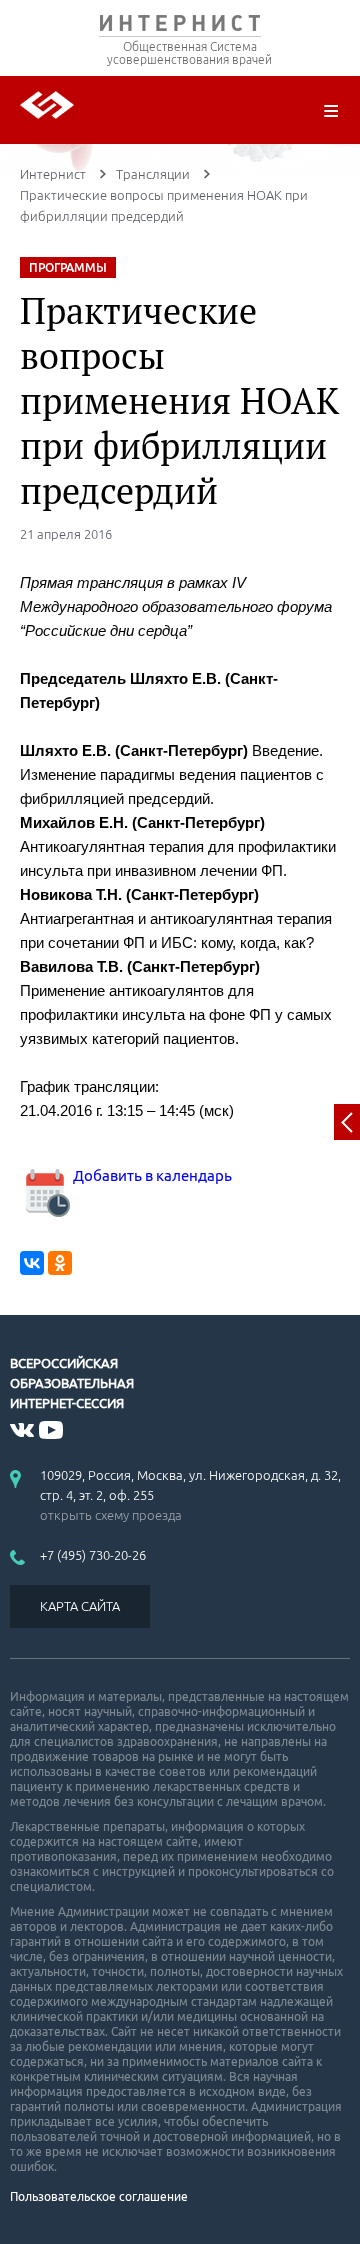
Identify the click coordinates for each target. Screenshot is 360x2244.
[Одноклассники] (60, 1263)
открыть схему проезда (111, 1515)
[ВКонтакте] (32, 1263)
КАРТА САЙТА (80, 1606)
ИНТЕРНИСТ (180, 27)
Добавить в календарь (151, 1175)
